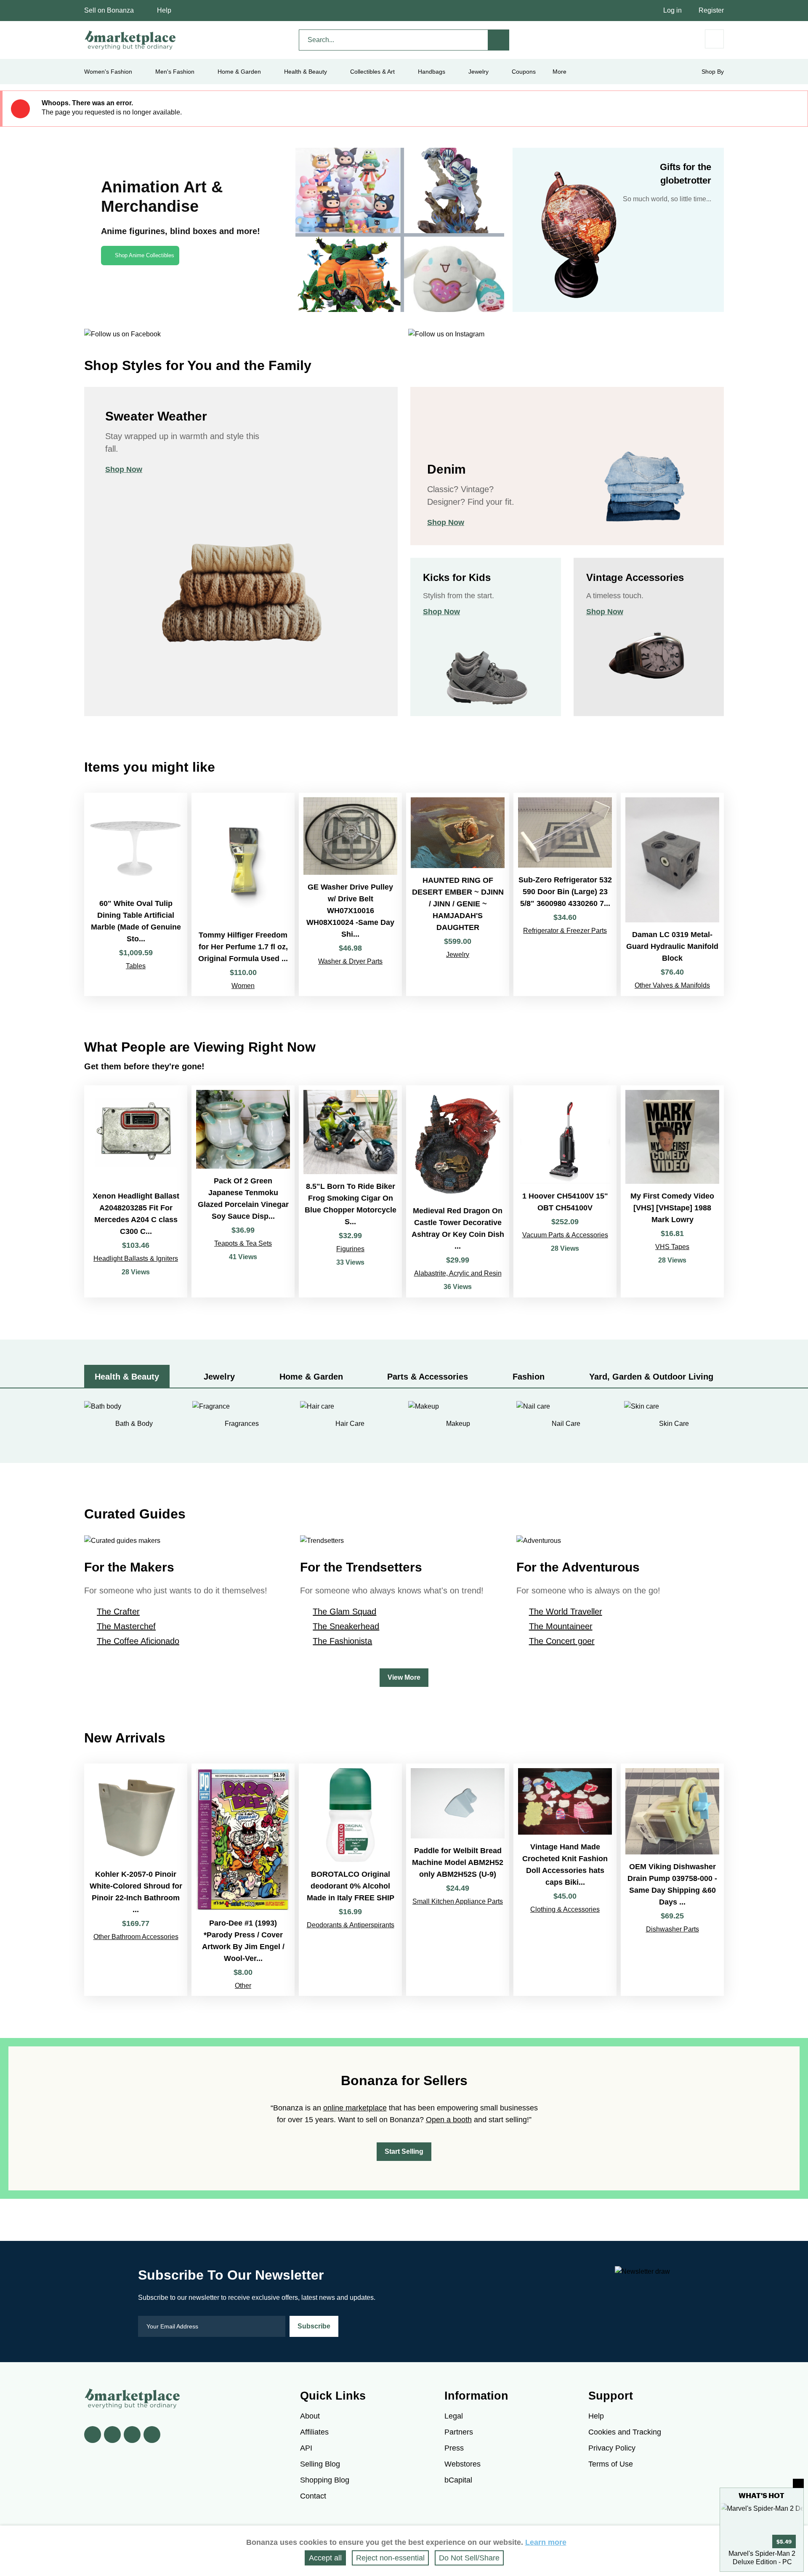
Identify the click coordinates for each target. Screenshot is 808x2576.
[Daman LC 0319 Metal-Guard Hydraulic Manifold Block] (672, 894)
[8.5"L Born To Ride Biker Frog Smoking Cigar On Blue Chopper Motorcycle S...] (350, 1192)
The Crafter (118, 1612)
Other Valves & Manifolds (672, 985)
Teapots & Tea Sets (243, 1243)
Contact (313, 2496)
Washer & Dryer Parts (350, 961)
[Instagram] (152, 2435)
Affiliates (314, 2432)
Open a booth (449, 2120)
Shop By (713, 72)
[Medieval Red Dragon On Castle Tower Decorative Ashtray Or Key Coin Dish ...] (458, 1192)
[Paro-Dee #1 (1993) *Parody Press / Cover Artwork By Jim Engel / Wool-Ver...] (243, 1880)
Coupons (524, 72)
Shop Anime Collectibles (145, 255)
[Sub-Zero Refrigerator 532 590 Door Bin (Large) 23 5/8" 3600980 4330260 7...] (565, 894)
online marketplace (355, 2108)
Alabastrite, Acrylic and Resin (458, 1273)
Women (243, 986)
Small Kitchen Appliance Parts (458, 1901)
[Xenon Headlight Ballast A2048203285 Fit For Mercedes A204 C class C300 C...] (136, 1192)
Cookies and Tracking (625, 2432)
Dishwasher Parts (672, 1929)
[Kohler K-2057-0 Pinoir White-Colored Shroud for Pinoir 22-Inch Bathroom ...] (136, 1880)
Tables (136, 966)
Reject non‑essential (390, 2558)
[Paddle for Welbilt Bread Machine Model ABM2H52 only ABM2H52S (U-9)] (458, 1880)
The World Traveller (566, 1612)
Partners (459, 2432)
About (310, 2416)
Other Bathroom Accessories (136, 1937)
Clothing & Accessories (565, 1909)
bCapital (458, 2480)
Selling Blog (320, 2464)
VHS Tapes (672, 1247)
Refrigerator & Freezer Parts (565, 931)
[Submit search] (499, 40)
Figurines (350, 1249)
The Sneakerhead (346, 1626)
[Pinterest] (132, 2435)
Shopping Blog (325, 2480)
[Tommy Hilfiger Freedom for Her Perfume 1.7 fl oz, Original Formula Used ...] (243, 894)
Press (454, 2448)
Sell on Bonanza (109, 10)
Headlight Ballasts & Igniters (136, 1259)
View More (404, 1677)
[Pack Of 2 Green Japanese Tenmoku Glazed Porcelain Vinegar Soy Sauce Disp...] (243, 1192)
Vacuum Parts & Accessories (565, 1235)
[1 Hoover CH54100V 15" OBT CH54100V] (565, 1192)
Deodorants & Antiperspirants (351, 1925)
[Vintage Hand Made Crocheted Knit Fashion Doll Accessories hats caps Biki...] (565, 1880)
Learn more (546, 2542)
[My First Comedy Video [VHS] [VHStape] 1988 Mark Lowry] (672, 1192)
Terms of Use (611, 2464)
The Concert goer (562, 1641)
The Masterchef (126, 1626)
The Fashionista (342, 1641)
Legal (454, 2416)
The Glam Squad (344, 1612)
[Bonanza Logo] (130, 40)
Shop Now (124, 469)
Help (164, 10)
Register (711, 10)
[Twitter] (112, 2435)
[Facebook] (93, 2435)
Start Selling (404, 2151)
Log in (672, 10)
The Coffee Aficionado (138, 1641)
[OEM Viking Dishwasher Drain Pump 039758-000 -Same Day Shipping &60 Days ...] (672, 1880)
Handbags (432, 72)
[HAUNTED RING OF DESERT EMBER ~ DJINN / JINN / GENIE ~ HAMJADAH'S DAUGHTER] (458, 894)
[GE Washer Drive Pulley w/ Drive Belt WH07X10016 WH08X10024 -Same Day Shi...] (350, 894)
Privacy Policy (612, 2448)
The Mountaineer (561, 1626)
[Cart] (714, 39)
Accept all (325, 2558)
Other (243, 1986)
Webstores (462, 2464)
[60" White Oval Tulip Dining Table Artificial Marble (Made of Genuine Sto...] (136, 894)
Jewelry (478, 72)
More (559, 72)
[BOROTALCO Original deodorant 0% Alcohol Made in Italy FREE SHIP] (350, 1880)
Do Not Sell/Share (469, 2558)
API (306, 2448)
